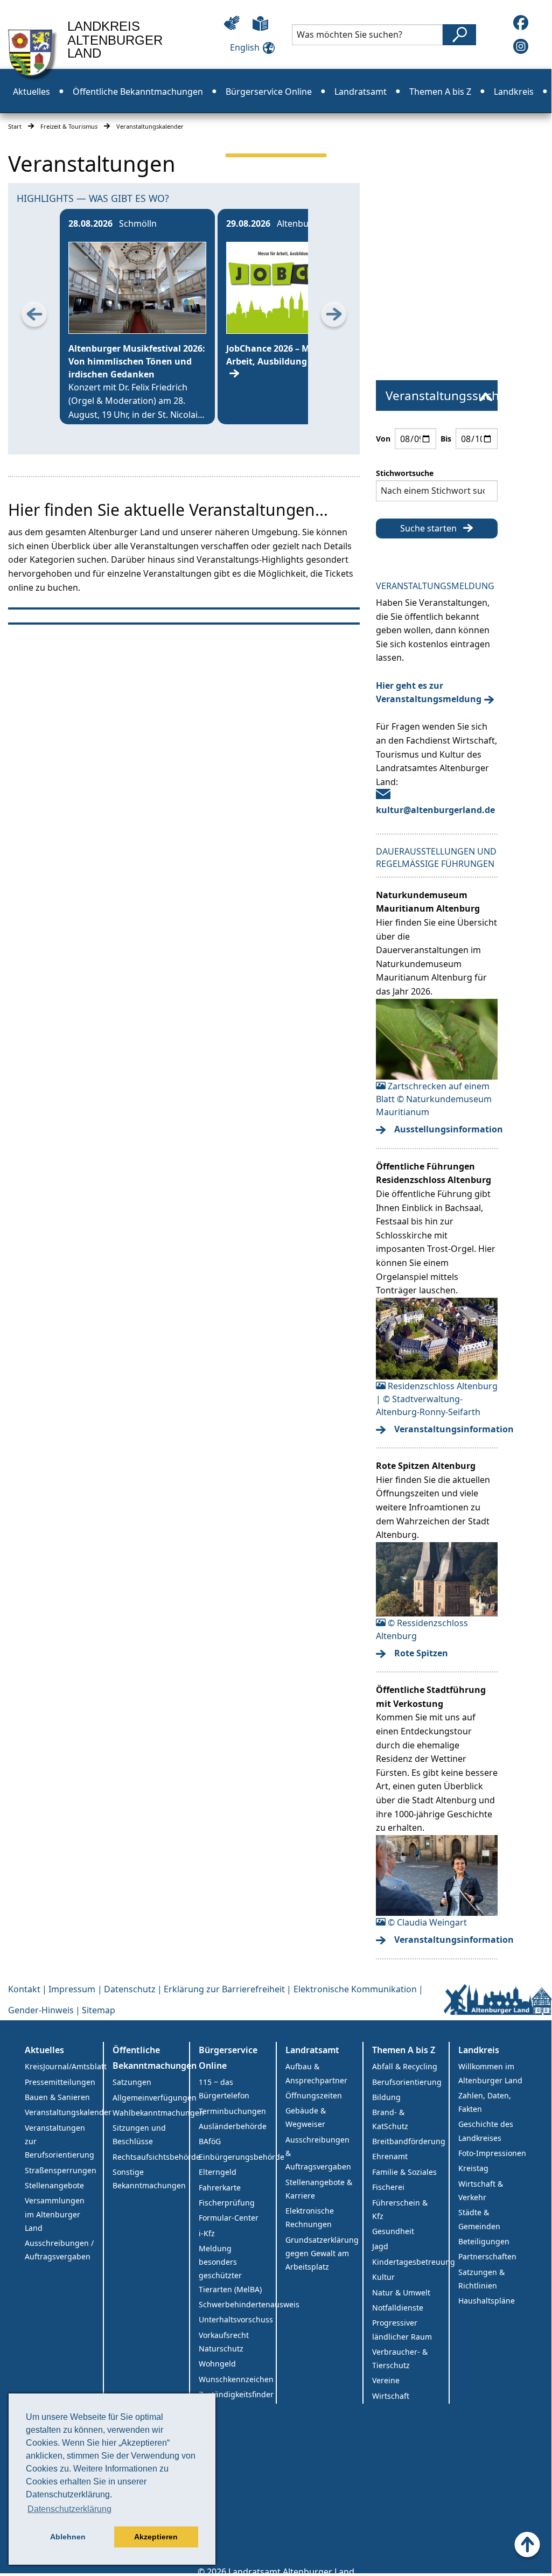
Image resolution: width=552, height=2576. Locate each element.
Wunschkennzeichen (236, 2379)
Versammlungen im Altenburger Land (55, 2214)
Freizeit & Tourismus (69, 126)
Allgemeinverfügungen (151, 2098)
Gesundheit (393, 2231)
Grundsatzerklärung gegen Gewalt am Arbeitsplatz (322, 2253)
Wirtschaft (391, 2396)
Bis (446, 439)
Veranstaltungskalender (64, 2112)
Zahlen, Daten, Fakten (485, 2102)
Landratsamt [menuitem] (361, 92)
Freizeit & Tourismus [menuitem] (276, 136)
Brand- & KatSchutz (390, 2119)
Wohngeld (217, 2364)
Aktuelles (44, 2050)
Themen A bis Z (404, 2050)
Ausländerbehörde (233, 2126)
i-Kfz (207, 2233)
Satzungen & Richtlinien (481, 2279)
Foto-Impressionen (492, 2153)
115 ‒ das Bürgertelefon (224, 2089)
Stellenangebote (54, 2185)
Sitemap (99, 2010)
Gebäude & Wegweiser (306, 2117)
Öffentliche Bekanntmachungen (151, 2058)
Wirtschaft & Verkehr (481, 2190)
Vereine (386, 2380)
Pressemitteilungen (60, 2082)
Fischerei (388, 2187)
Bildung (386, 2097)
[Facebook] (521, 23)
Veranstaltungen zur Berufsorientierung (60, 2141)
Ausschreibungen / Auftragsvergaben (59, 2250)
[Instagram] (521, 46)
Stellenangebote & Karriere (319, 2189)
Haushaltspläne (487, 2301)
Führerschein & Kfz (400, 2209)
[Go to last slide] (34, 317)
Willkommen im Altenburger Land (490, 2073)
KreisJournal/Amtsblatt (64, 2066)
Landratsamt (312, 2050)
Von (383, 439)
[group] (137, 317)
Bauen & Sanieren (57, 2097)
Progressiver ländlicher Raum (402, 2329)
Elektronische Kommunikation (355, 1989)
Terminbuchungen (232, 2111)
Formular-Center (229, 2218)
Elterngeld (218, 2172)
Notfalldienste (398, 2308)
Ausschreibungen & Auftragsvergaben (318, 2153)
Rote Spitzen (421, 1653)
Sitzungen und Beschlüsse (139, 2134)
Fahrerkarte (220, 2187)
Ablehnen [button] (68, 2537)
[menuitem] (437, 396)
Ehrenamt (390, 2156)
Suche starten (428, 528)
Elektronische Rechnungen (310, 2217)
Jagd (380, 2246)
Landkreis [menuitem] (514, 92)
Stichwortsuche (405, 473)
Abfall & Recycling (405, 2066)
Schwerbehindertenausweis (237, 2304)
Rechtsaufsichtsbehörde (151, 2157)
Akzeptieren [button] (156, 2537)
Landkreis (479, 2050)
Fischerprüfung (227, 2203)
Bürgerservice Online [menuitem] (269, 92)
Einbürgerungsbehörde (237, 2157)
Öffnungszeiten (314, 2095)
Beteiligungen (484, 2241)
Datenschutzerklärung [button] (69, 2509)
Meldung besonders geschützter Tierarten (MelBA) (230, 2269)
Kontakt (24, 1989)
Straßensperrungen (61, 2170)
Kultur (383, 2277)
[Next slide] (334, 317)
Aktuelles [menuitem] (32, 92)
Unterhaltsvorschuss (236, 2319)
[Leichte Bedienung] (232, 23)
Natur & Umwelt (401, 2292)
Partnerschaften (487, 2256)
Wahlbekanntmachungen (151, 2113)
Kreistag (473, 2168)
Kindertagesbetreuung (411, 2262)
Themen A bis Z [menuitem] (440, 92)
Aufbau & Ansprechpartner (316, 2073)
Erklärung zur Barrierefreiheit (224, 1989)
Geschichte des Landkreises (486, 2131)
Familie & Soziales (404, 2172)
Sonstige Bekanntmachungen (149, 2179)
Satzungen (132, 2082)
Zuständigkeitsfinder (236, 2394)
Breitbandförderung (409, 2141)
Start (15, 126)
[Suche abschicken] (459, 35)
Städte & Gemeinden (479, 2219)
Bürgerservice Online (228, 2058)
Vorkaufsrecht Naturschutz (224, 2342)
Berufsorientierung (407, 2082)
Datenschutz (130, 1989)
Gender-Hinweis (41, 2010)
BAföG (210, 2141)
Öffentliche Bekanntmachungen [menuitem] (138, 92)
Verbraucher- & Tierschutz (400, 2358)
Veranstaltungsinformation (443, 1429)
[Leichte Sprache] (260, 23)
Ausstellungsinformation (443, 1129)
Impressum (72, 1989)
